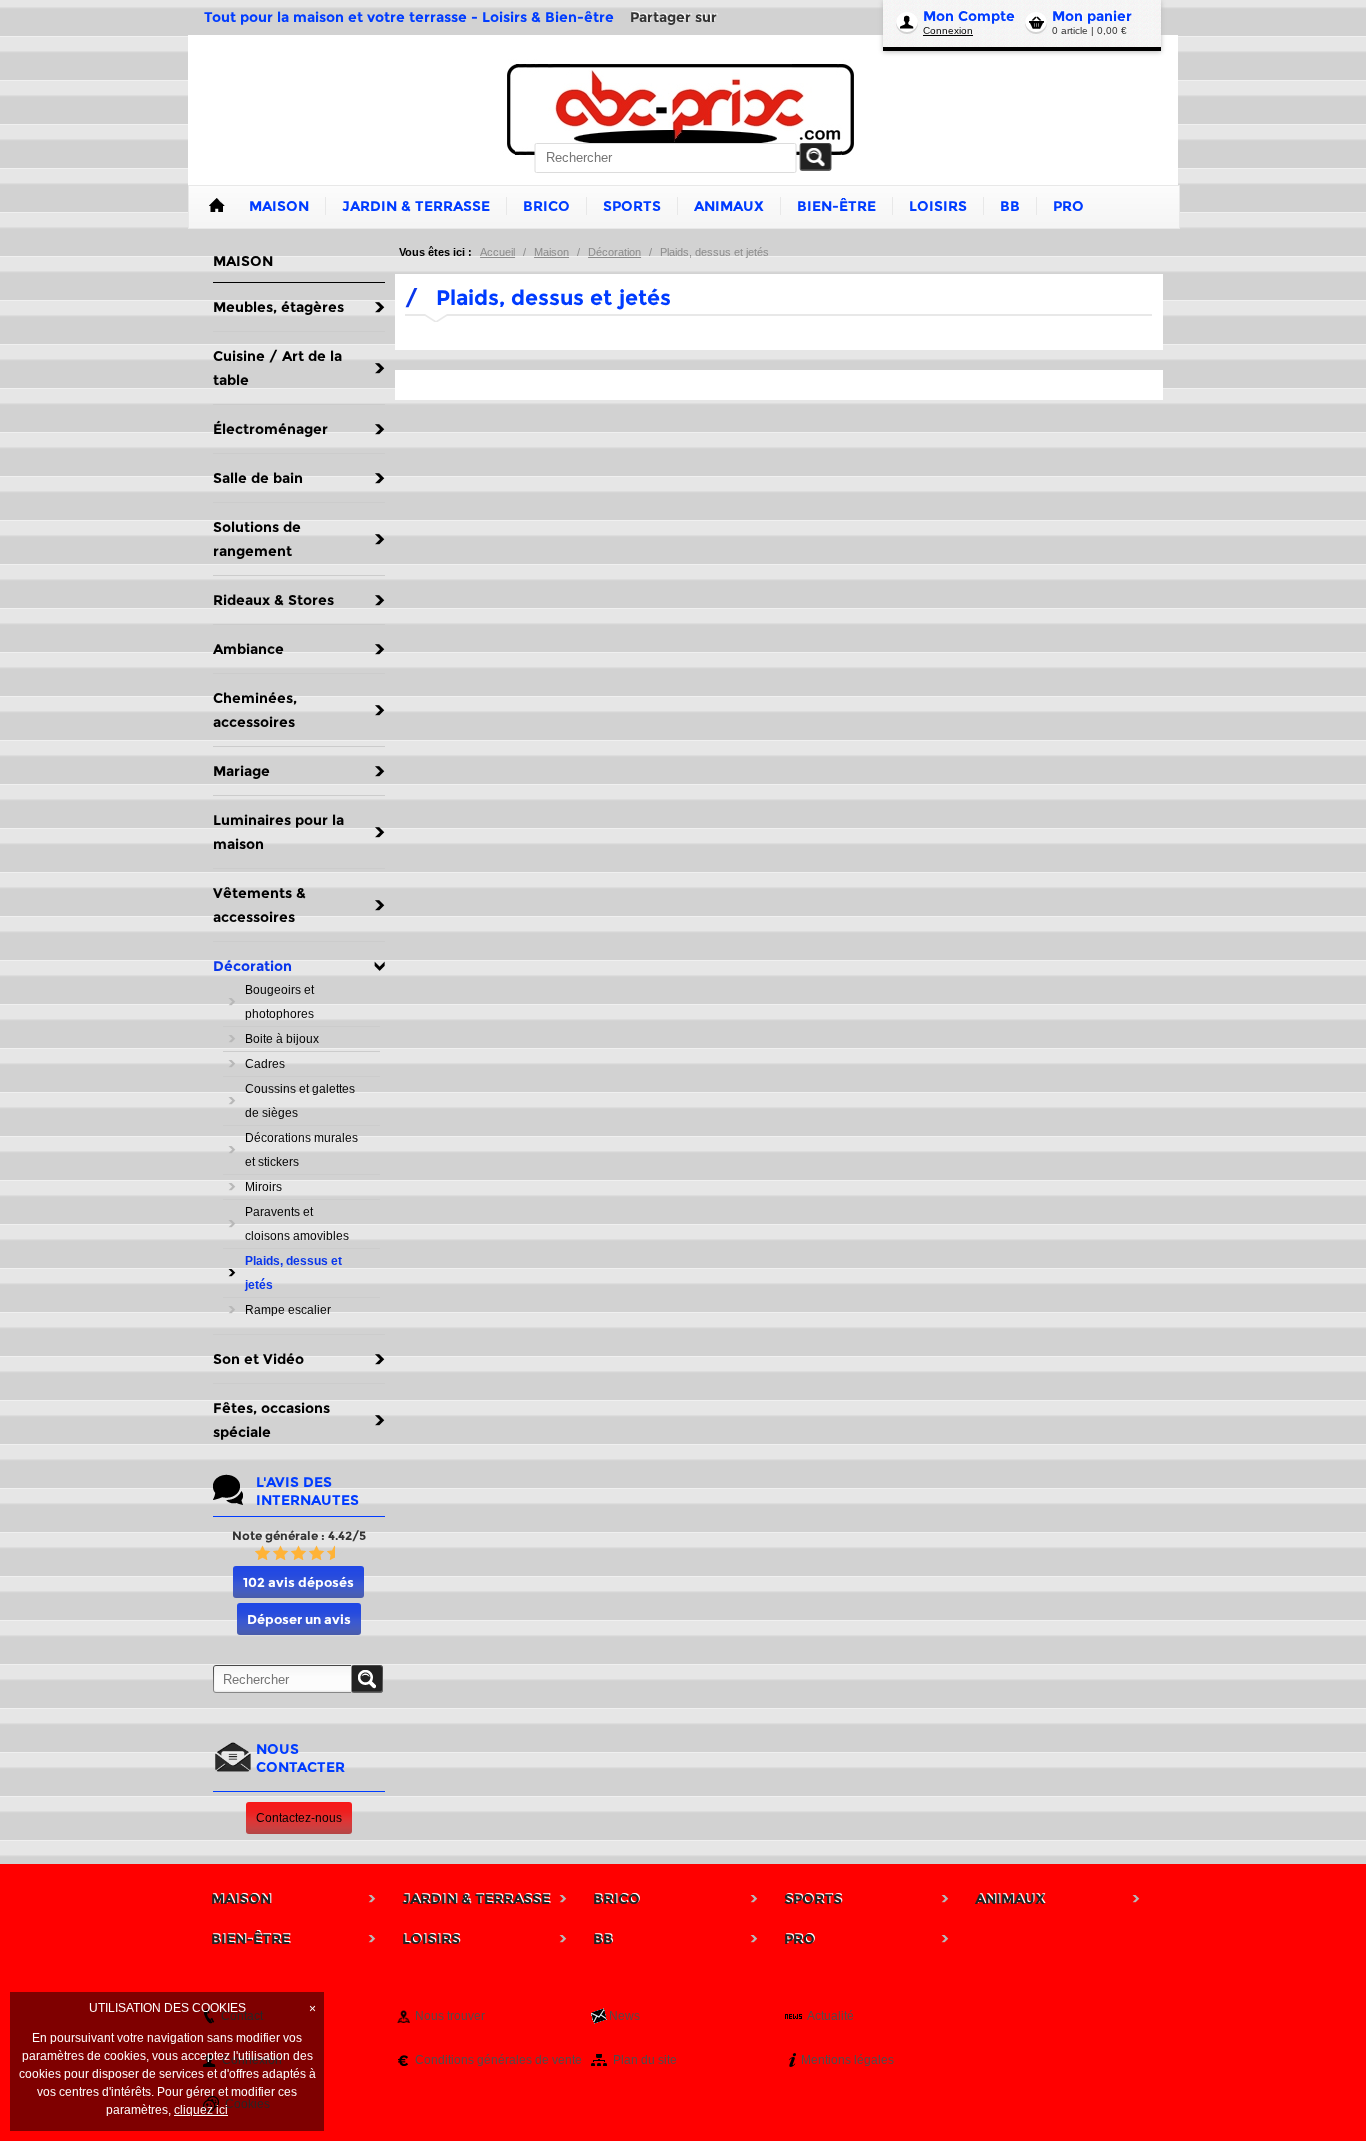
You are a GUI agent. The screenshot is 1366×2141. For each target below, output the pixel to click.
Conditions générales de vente (498, 2060)
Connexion (948, 30)
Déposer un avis (299, 1619)
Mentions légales (847, 2060)
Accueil (497, 252)
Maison (551, 252)
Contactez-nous (299, 1818)
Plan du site (645, 2060)
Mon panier (1092, 16)
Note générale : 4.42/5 (299, 1535)
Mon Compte (969, 16)
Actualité (830, 2016)
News (624, 2016)
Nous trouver (450, 2016)
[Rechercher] (816, 157)
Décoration (614, 252)
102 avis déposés (298, 1582)
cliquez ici (201, 2110)
